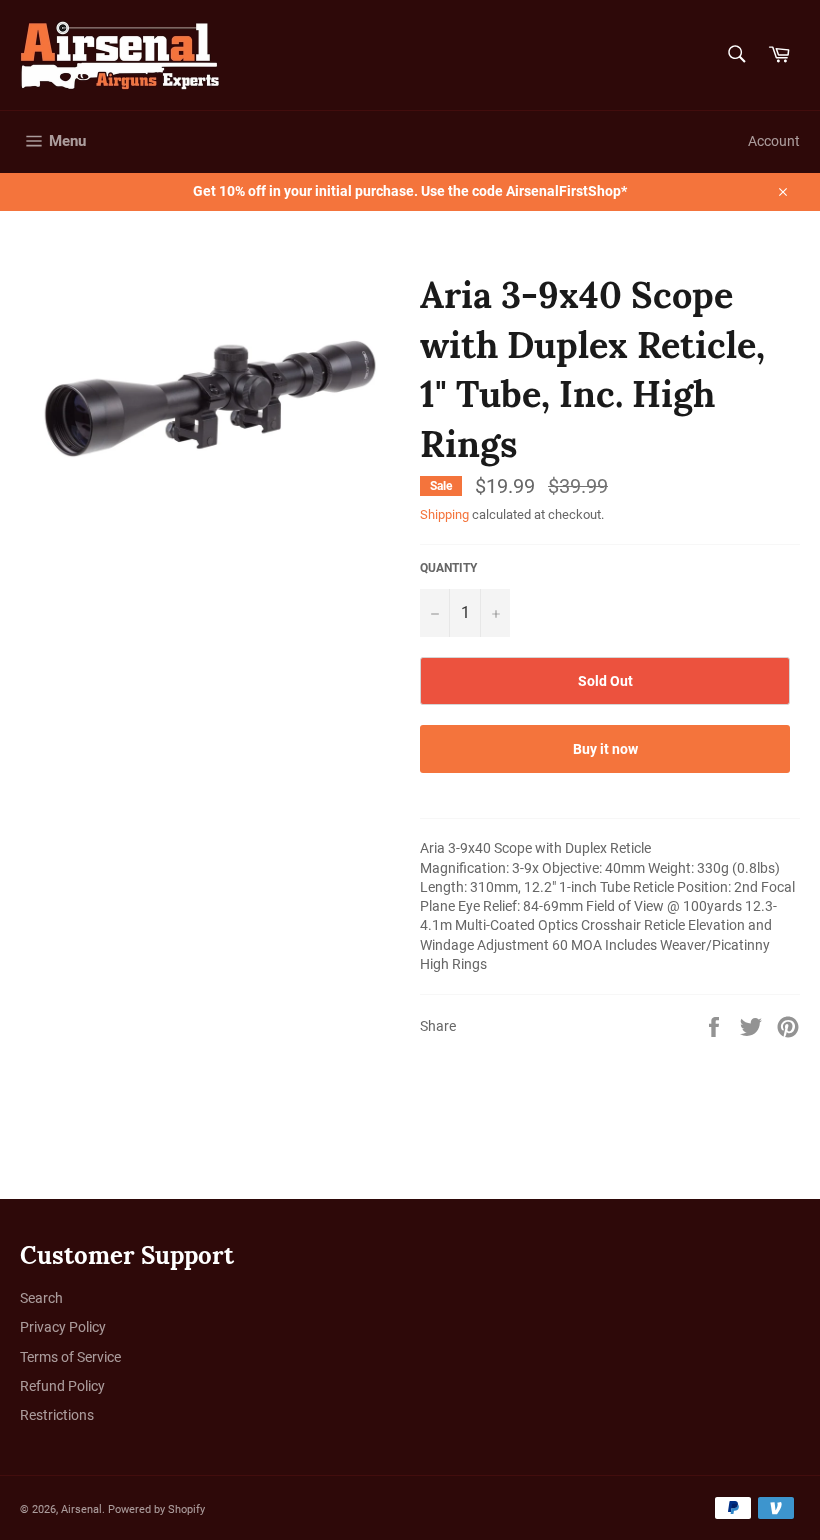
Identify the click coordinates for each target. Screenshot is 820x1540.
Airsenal (81, 1509)
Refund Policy (62, 1386)
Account (774, 141)
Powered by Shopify (156, 1509)
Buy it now (605, 749)
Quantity (448, 568)
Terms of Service (70, 1357)
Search (41, 1298)
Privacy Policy (63, 1327)
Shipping (444, 514)
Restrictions (57, 1415)
